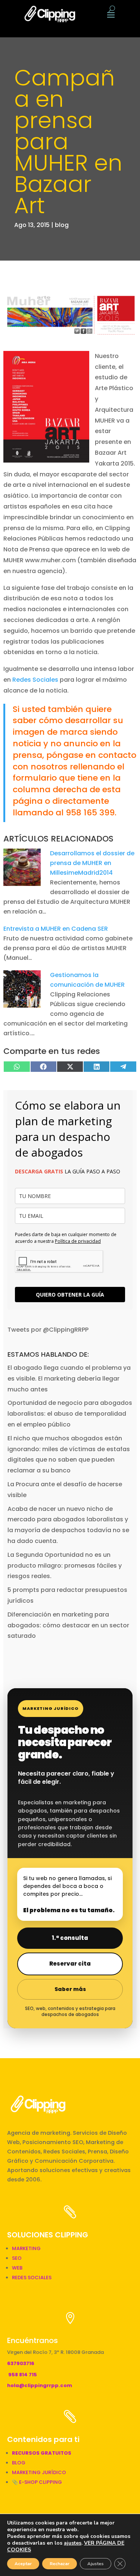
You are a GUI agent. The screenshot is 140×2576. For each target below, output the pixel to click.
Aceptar (23, 2564)
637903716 (21, 2363)
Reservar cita (70, 1964)
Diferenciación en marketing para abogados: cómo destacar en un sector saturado (68, 1625)
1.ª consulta (70, 1938)
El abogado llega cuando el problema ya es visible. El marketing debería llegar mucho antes (69, 1379)
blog (62, 225)
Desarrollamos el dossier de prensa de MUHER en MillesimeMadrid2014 (92, 863)
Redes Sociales (35, 680)
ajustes (73, 2543)
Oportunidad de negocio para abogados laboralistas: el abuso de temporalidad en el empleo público (70, 1414)
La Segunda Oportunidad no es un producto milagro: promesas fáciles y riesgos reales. (65, 1566)
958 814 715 (23, 2375)
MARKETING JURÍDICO (39, 2472)
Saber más (70, 1989)
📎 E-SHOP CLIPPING (38, 2482)
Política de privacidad (78, 1241)
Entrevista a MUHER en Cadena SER (56, 929)
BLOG (19, 2463)
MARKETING (26, 2248)
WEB (17, 2268)
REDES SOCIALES (32, 2278)
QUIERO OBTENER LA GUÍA (70, 1295)
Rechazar (60, 2564)
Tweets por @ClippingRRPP (48, 1330)
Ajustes (96, 2564)
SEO (17, 2258)
